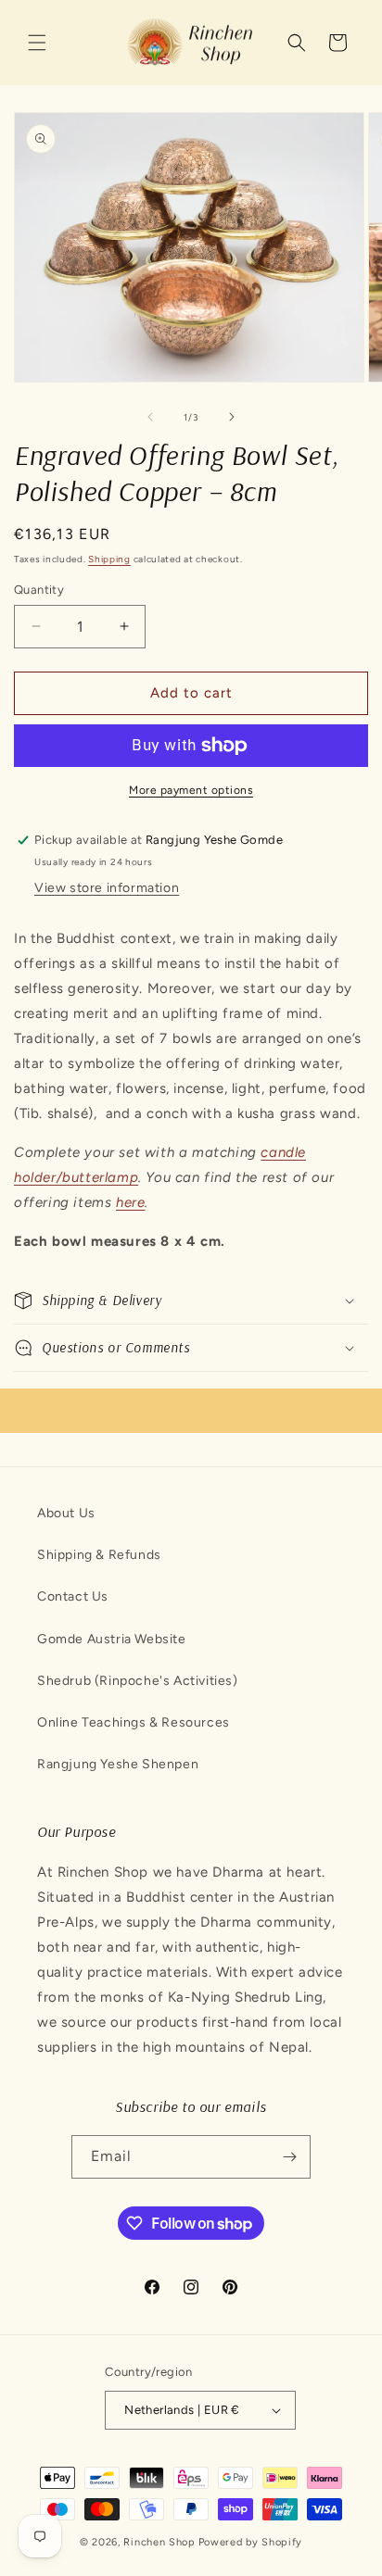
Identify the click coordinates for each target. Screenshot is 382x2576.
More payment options (191, 790)
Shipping (109, 559)
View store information (107, 888)
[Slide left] (150, 417)
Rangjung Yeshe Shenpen (118, 1764)
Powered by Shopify (251, 2542)
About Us (66, 1513)
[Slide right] (232, 417)
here (130, 1202)
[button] (37, 43)
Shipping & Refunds (99, 1555)
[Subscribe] (289, 2157)
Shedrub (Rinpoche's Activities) (138, 1681)
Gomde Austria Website (112, 1639)
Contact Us (73, 1596)
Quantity (39, 590)
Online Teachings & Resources (134, 1722)
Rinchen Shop (159, 2542)
